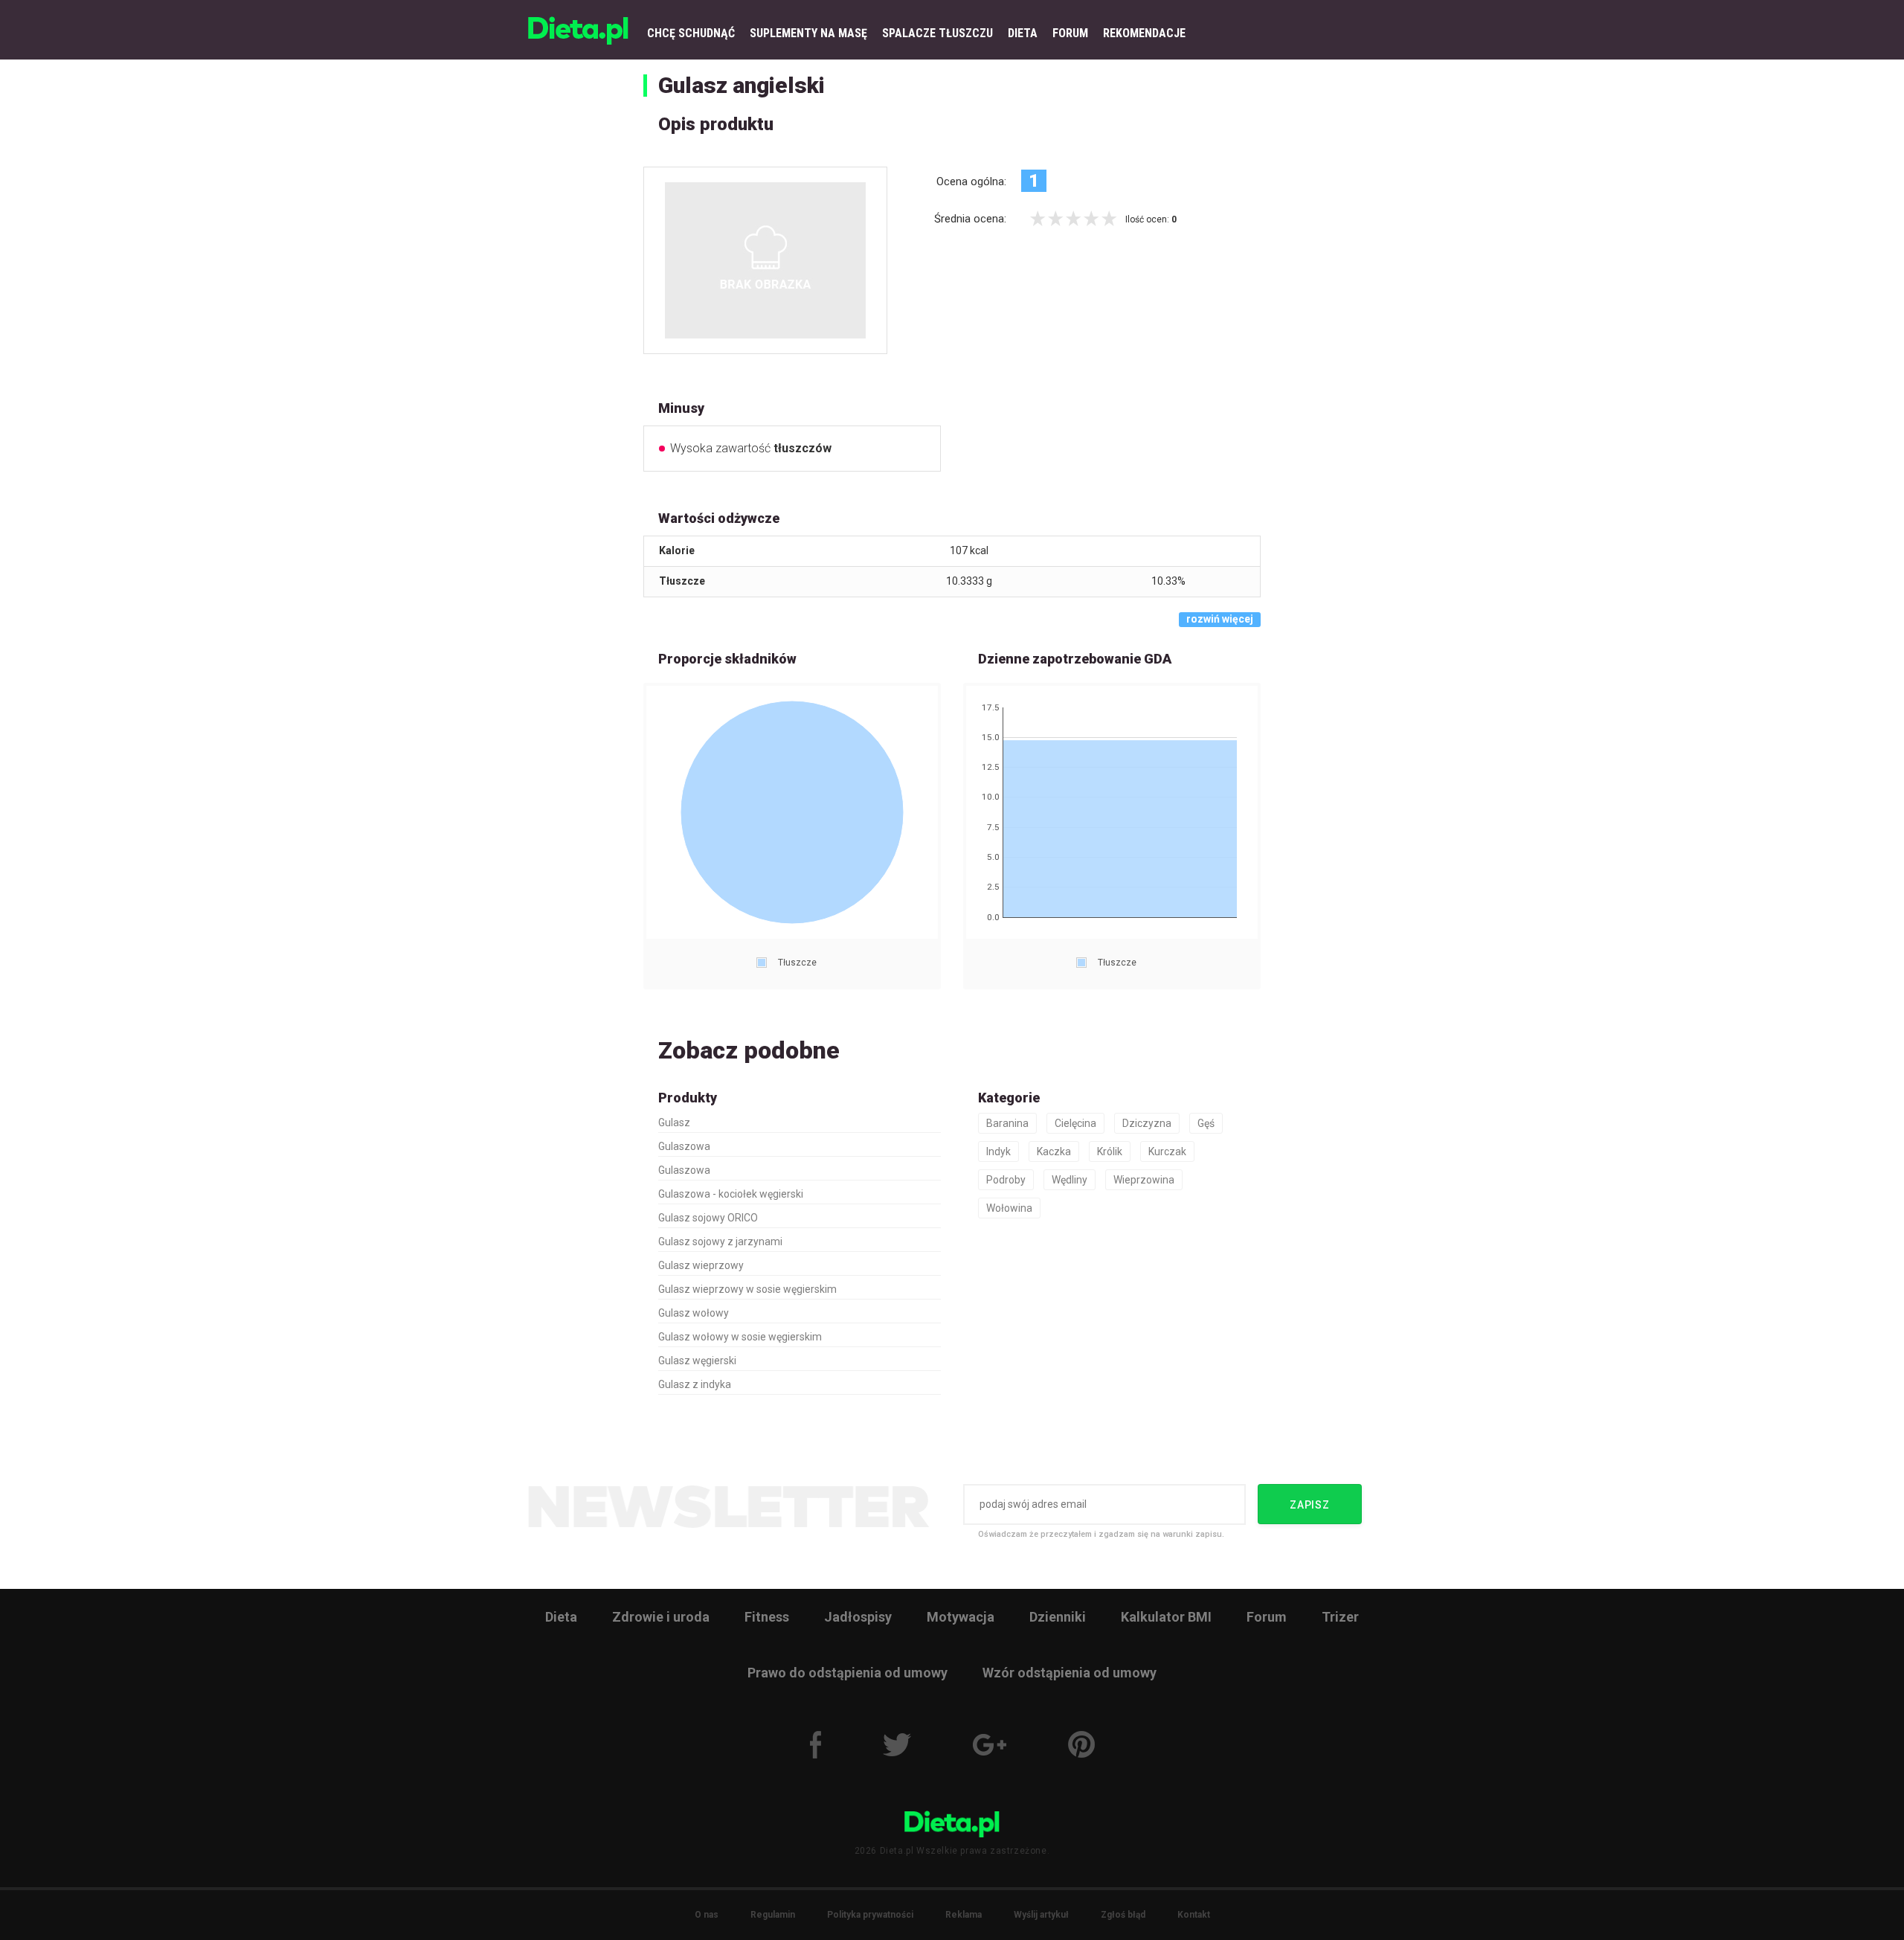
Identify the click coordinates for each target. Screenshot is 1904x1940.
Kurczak (1167, 1152)
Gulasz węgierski (697, 1361)
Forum (1267, 1617)
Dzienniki (1058, 1617)
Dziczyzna (1147, 1123)
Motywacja (961, 1617)
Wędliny (1070, 1180)
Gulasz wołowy (694, 1313)
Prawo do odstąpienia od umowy (848, 1673)
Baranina (1007, 1123)
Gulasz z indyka (695, 1384)
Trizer (1340, 1617)
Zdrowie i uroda (661, 1617)
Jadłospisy (858, 1617)
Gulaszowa (684, 1146)
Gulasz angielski (742, 85)
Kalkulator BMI (1166, 1617)
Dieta (561, 1617)
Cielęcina (1075, 1123)
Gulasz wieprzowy (701, 1265)
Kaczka (1054, 1152)
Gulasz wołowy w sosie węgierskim (740, 1337)
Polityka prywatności (870, 1915)
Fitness (767, 1617)
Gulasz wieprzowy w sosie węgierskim (747, 1289)
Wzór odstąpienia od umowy (1070, 1673)
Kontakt (1194, 1915)
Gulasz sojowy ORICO (708, 1218)
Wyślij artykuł (1041, 1915)
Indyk (998, 1152)
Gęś (1206, 1123)
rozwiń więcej (1220, 619)
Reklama (964, 1915)
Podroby (1006, 1180)
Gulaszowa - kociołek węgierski (731, 1194)
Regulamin (773, 1915)
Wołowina (1009, 1208)
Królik (1110, 1152)
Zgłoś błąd (1123, 1915)
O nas (707, 1915)
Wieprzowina (1144, 1180)
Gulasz (674, 1122)
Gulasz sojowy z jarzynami (720, 1242)
